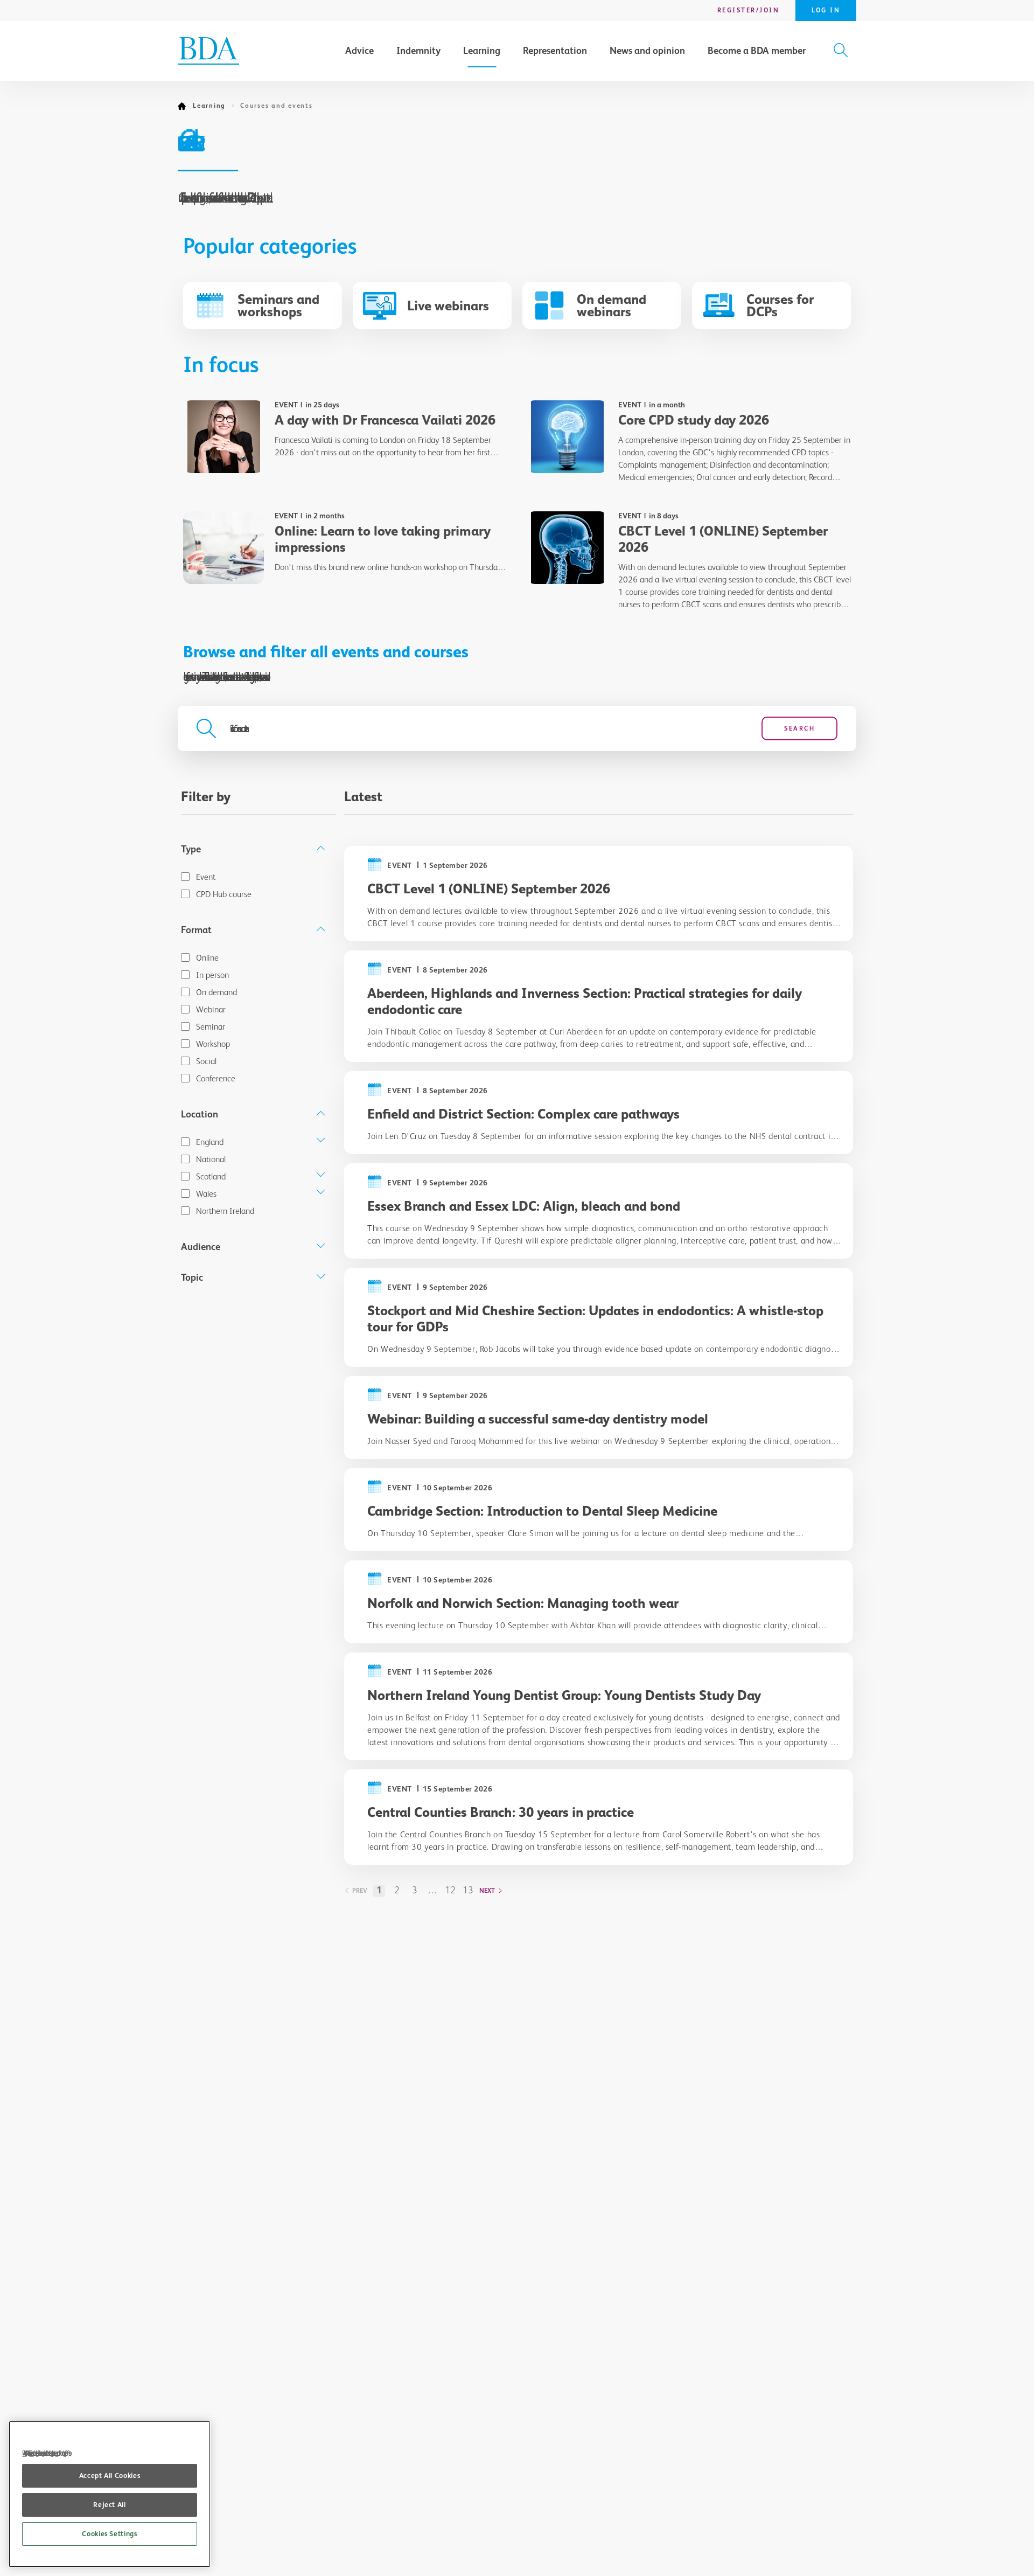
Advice (359, 51)
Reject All (110, 2505)
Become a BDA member (757, 51)
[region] (110, 2494)
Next (487, 1891)
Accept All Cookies (110, 2476)
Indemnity (418, 51)
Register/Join (749, 10)
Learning (482, 51)
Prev (360, 1891)
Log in (826, 10)
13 (468, 1890)
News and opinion (647, 51)
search (799, 728)
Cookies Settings (110, 2534)
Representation (555, 51)
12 (450, 1890)
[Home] (185, 106)
